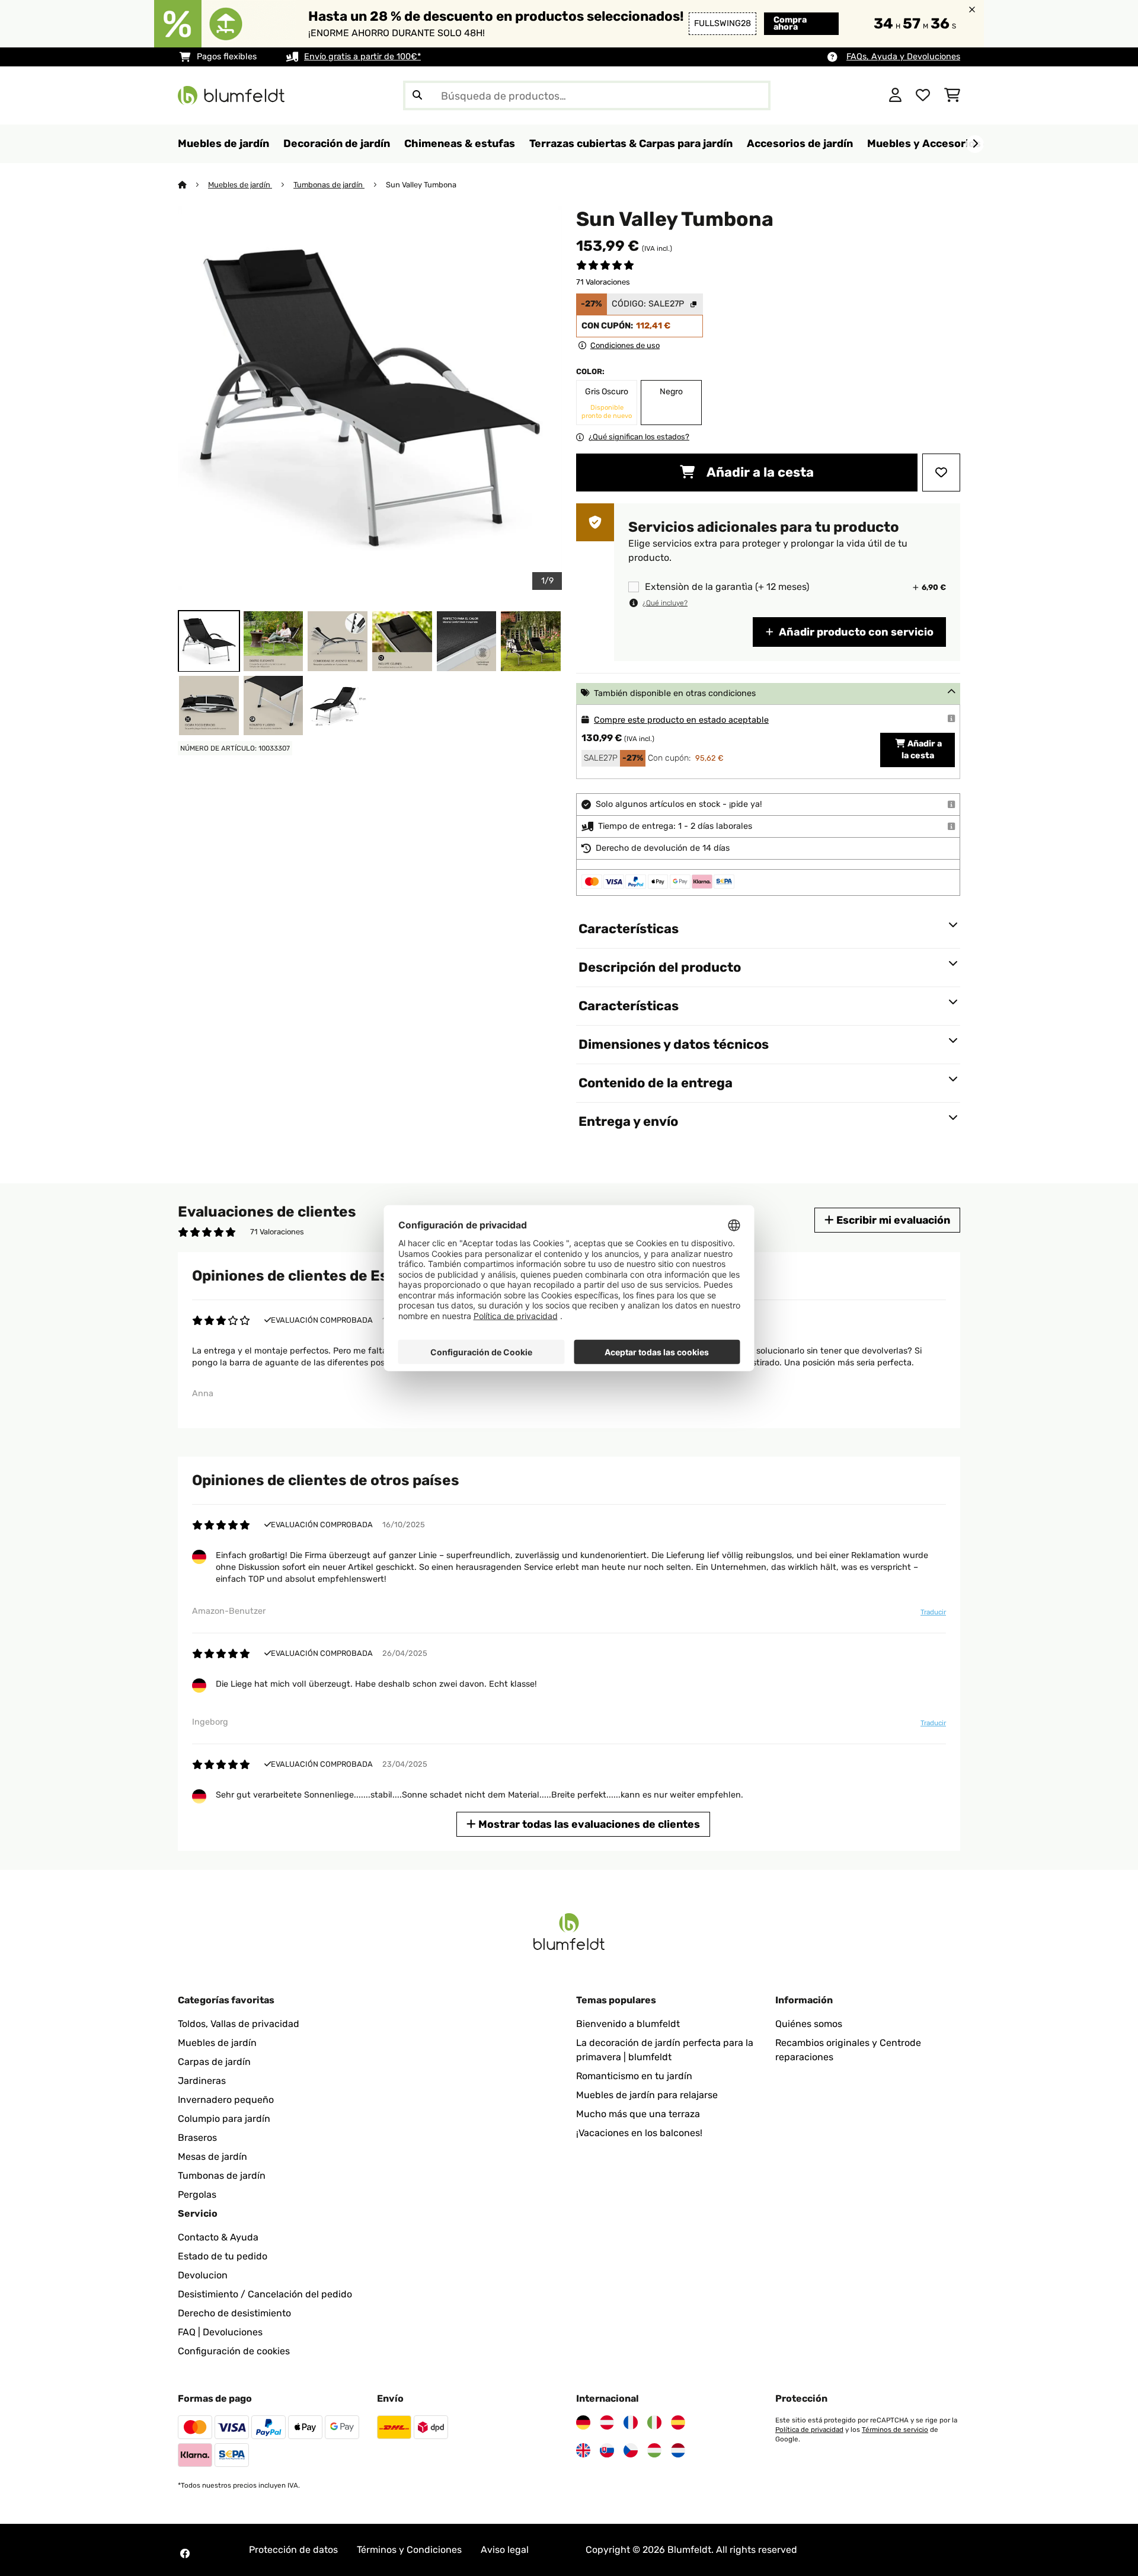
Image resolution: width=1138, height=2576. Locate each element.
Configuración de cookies (234, 2351)
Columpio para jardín (224, 2119)
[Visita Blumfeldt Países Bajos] (678, 2450)
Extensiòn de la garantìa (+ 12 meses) (727, 587)
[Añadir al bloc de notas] (941, 473)
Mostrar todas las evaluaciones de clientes (588, 1824)
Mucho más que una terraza (638, 2114)
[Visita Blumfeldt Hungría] (654, 2450)
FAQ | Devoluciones (220, 2332)
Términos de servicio (895, 2430)
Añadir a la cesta (759, 472)
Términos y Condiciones (409, 2550)
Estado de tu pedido (223, 2256)
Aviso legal (505, 2550)
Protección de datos (293, 2550)
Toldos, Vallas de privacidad (239, 2024)
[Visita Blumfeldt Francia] (631, 2422)
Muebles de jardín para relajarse (647, 2095)
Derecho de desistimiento (234, 2313)
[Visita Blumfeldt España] (678, 2422)
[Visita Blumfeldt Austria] (607, 2422)
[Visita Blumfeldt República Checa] (631, 2450)
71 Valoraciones (603, 282)
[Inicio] (193, 185)
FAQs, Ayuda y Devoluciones (903, 57)
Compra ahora (790, 23)
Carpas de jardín (214, 2062)
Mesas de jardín (212, 2157)
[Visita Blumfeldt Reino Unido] (583, 2450)
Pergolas (197, 2194)
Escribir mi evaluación (892, 1220)
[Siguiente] (975, 144)
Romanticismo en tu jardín (634, 2076)
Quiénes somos (809, 2024)
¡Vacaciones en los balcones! (639, 2133)
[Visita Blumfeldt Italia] (654, 2422)
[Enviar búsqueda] (417, 95)
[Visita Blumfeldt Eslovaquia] (607, 2450)
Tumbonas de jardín (329, 185)
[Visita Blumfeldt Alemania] (583, 2422)
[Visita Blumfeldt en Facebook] (185, 2553)
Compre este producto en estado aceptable (681, 720)
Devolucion (203, 2275)
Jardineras (202, 2081)
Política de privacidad (809, 2430)
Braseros (197, 2138)
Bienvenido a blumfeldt (628, 2024)
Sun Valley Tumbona (421, 185)
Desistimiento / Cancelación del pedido (265, 2294)
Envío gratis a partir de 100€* (362, 57)
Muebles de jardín (240, 185)
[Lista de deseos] (923, 95)
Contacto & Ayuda (218, 2237)
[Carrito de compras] (952, 95)
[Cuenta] (895, 95)
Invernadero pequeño (226, 2100)
